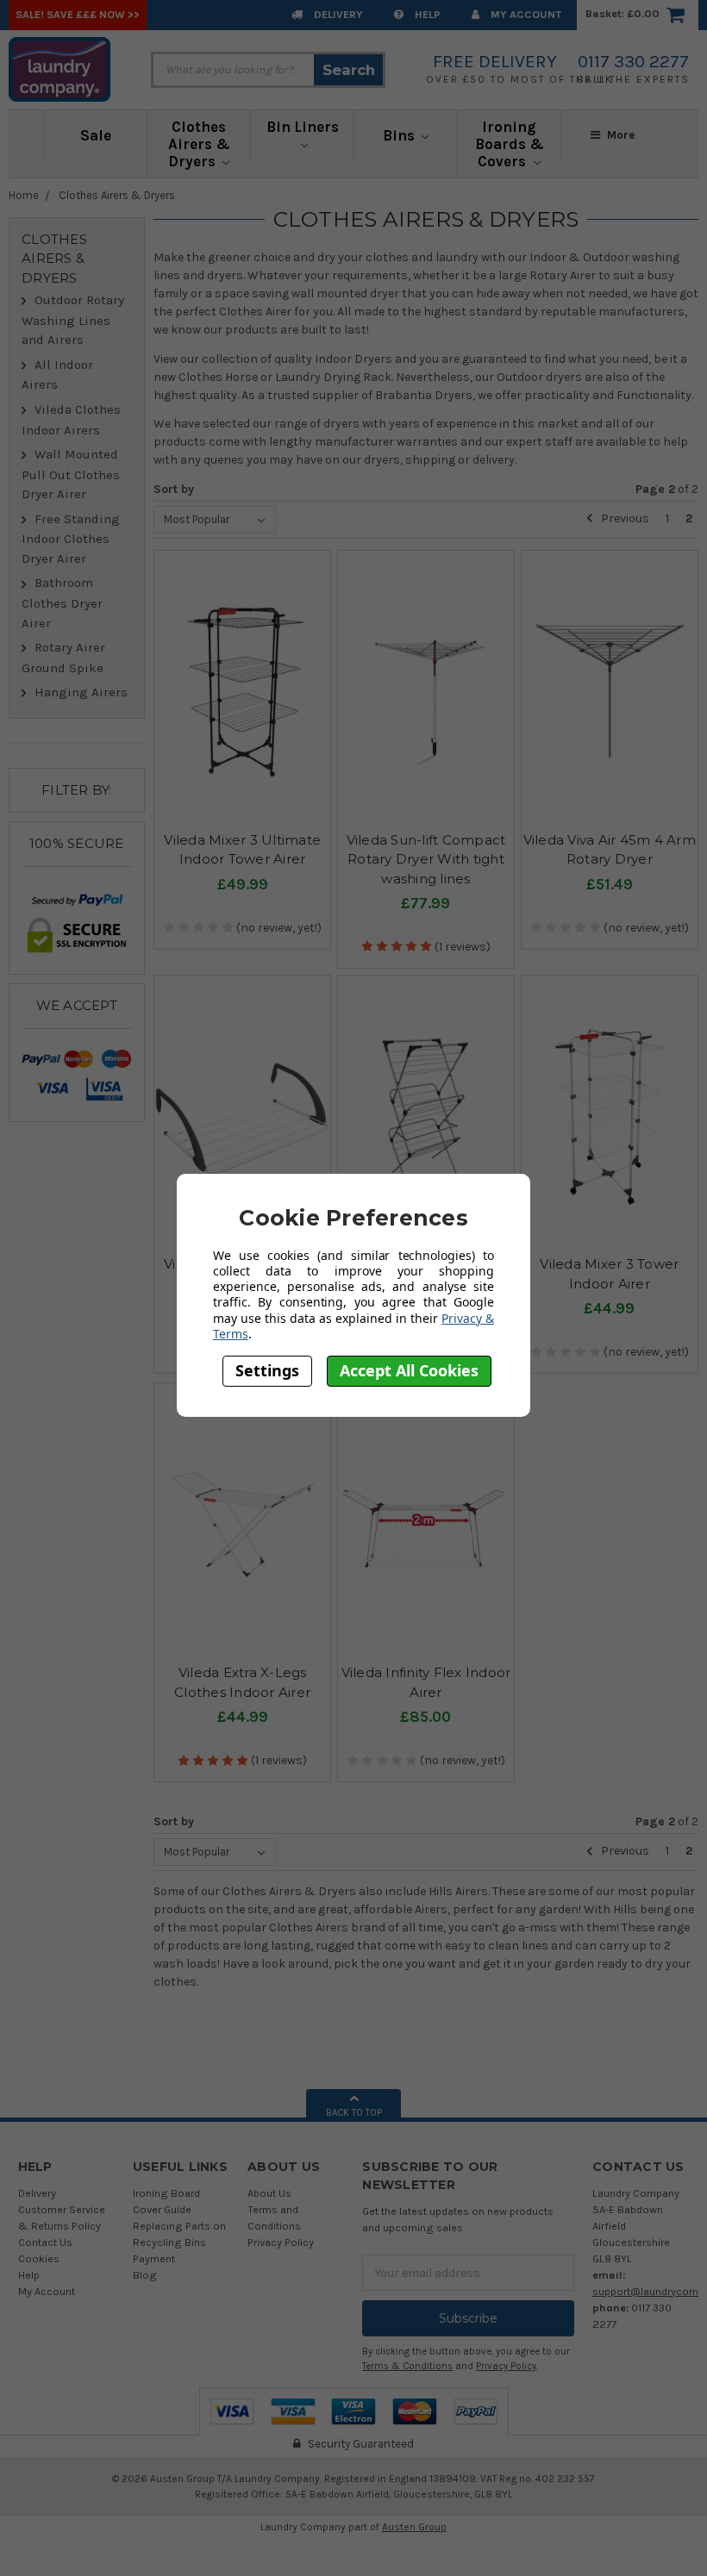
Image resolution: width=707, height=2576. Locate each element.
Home (24, 195)
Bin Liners (303, 127)
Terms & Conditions (407, 2366)
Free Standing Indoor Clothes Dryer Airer (71, 539)
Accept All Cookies (409, 1370)
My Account (525, 14)
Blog (145, 2275)
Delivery (337, 14)
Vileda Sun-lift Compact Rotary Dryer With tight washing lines (426, 859)
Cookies (39, 2258)
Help (426, 14)
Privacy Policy (281, 2242)
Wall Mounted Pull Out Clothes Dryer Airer (71, 474)
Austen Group (414, 2527)
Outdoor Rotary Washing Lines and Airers (73, 320)
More (619, 135)
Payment (154, 2258)
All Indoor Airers (57, 375)
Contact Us (45, 2242)
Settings (267, 1370)
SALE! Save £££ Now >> (78, 14)
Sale (96, 135)
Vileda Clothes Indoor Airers (71, 420)
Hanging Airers (81, 692)
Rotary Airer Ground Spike (63, 658)
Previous (624, 518)
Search (349, 70)
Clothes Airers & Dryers (199, 144)
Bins (400, 135)
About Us (269, 2193)
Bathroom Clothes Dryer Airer (62, 602)
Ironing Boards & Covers (510, 144)
